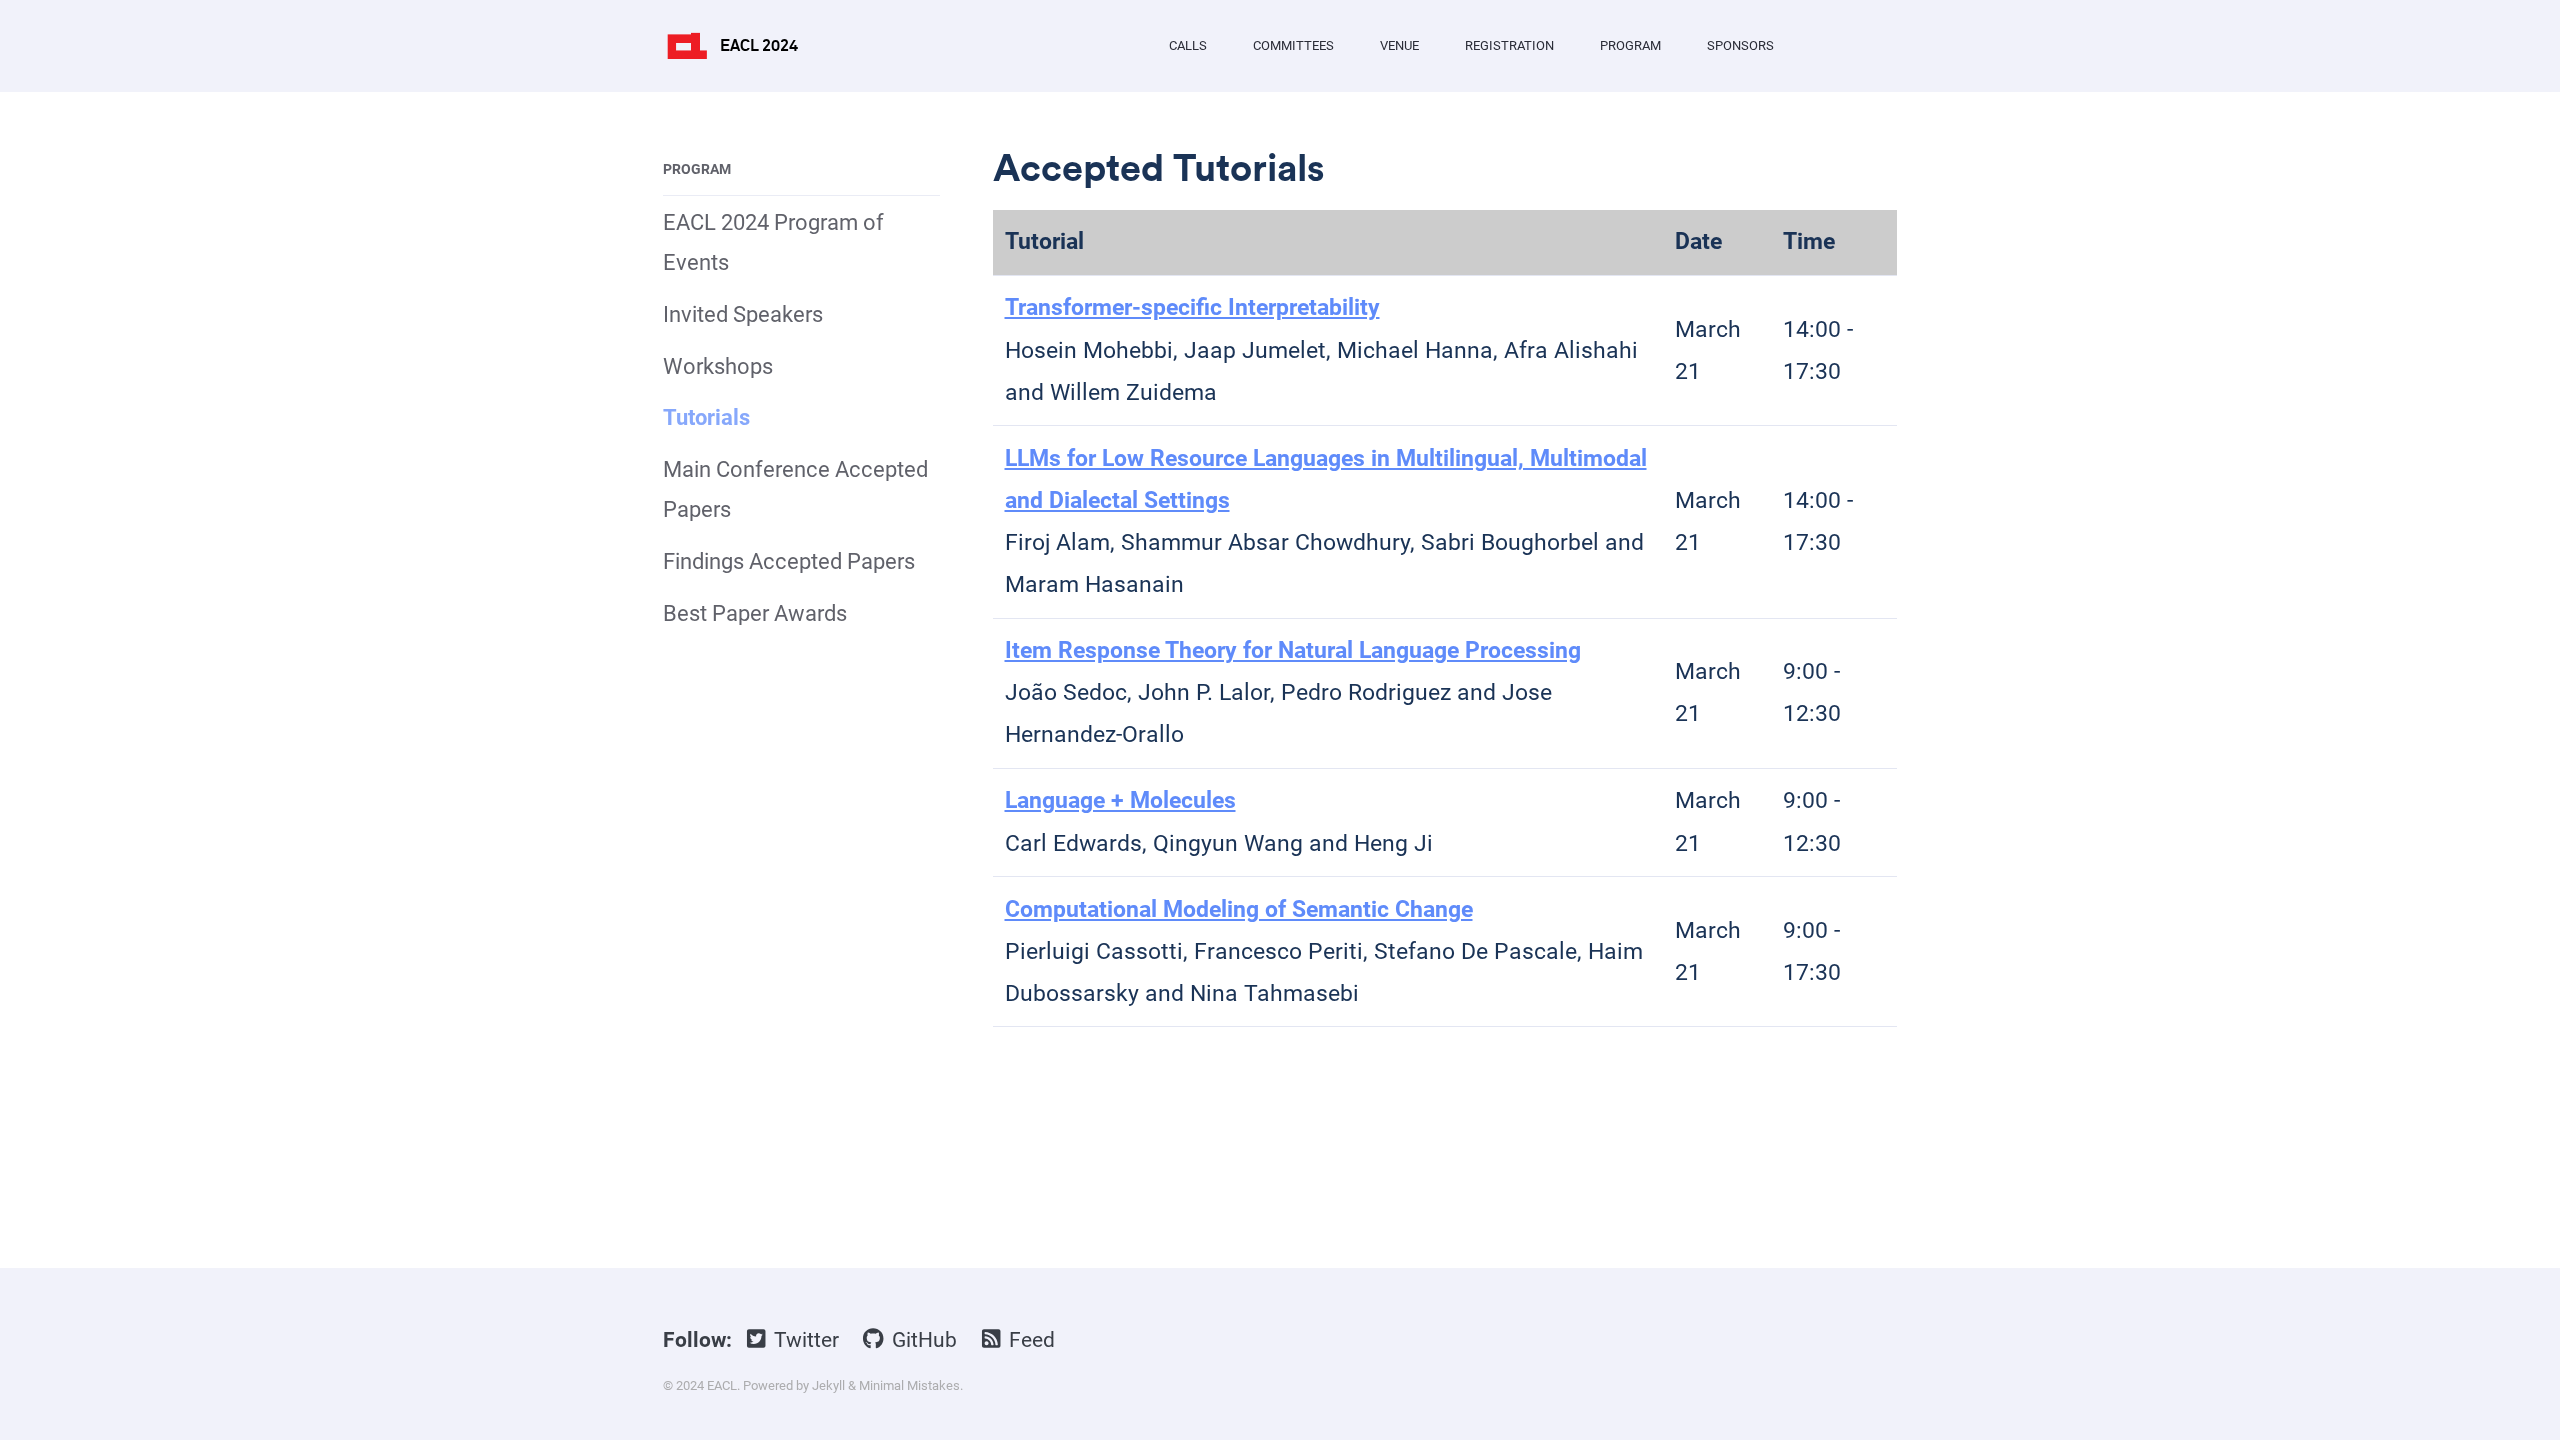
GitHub (922, 1339)
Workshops (718, 366)
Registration (1509, 45)
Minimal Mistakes (909, 1385)
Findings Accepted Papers (789, 561)
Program (1630, 45)
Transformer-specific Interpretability (1192, 307)
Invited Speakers (743, 314)
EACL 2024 (759, 46)
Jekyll (828, 1385)
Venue (1399, 45)
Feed (1029, 1339)
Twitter (804, 1339)
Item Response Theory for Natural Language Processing (1293, 650)
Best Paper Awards (755, 613)
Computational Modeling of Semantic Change (1239, 909)
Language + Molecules (1120, 800)
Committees (1293, 45)
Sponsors (1740, 45)
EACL (722, 1385)
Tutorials (706, 417)
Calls (1188, 45)
